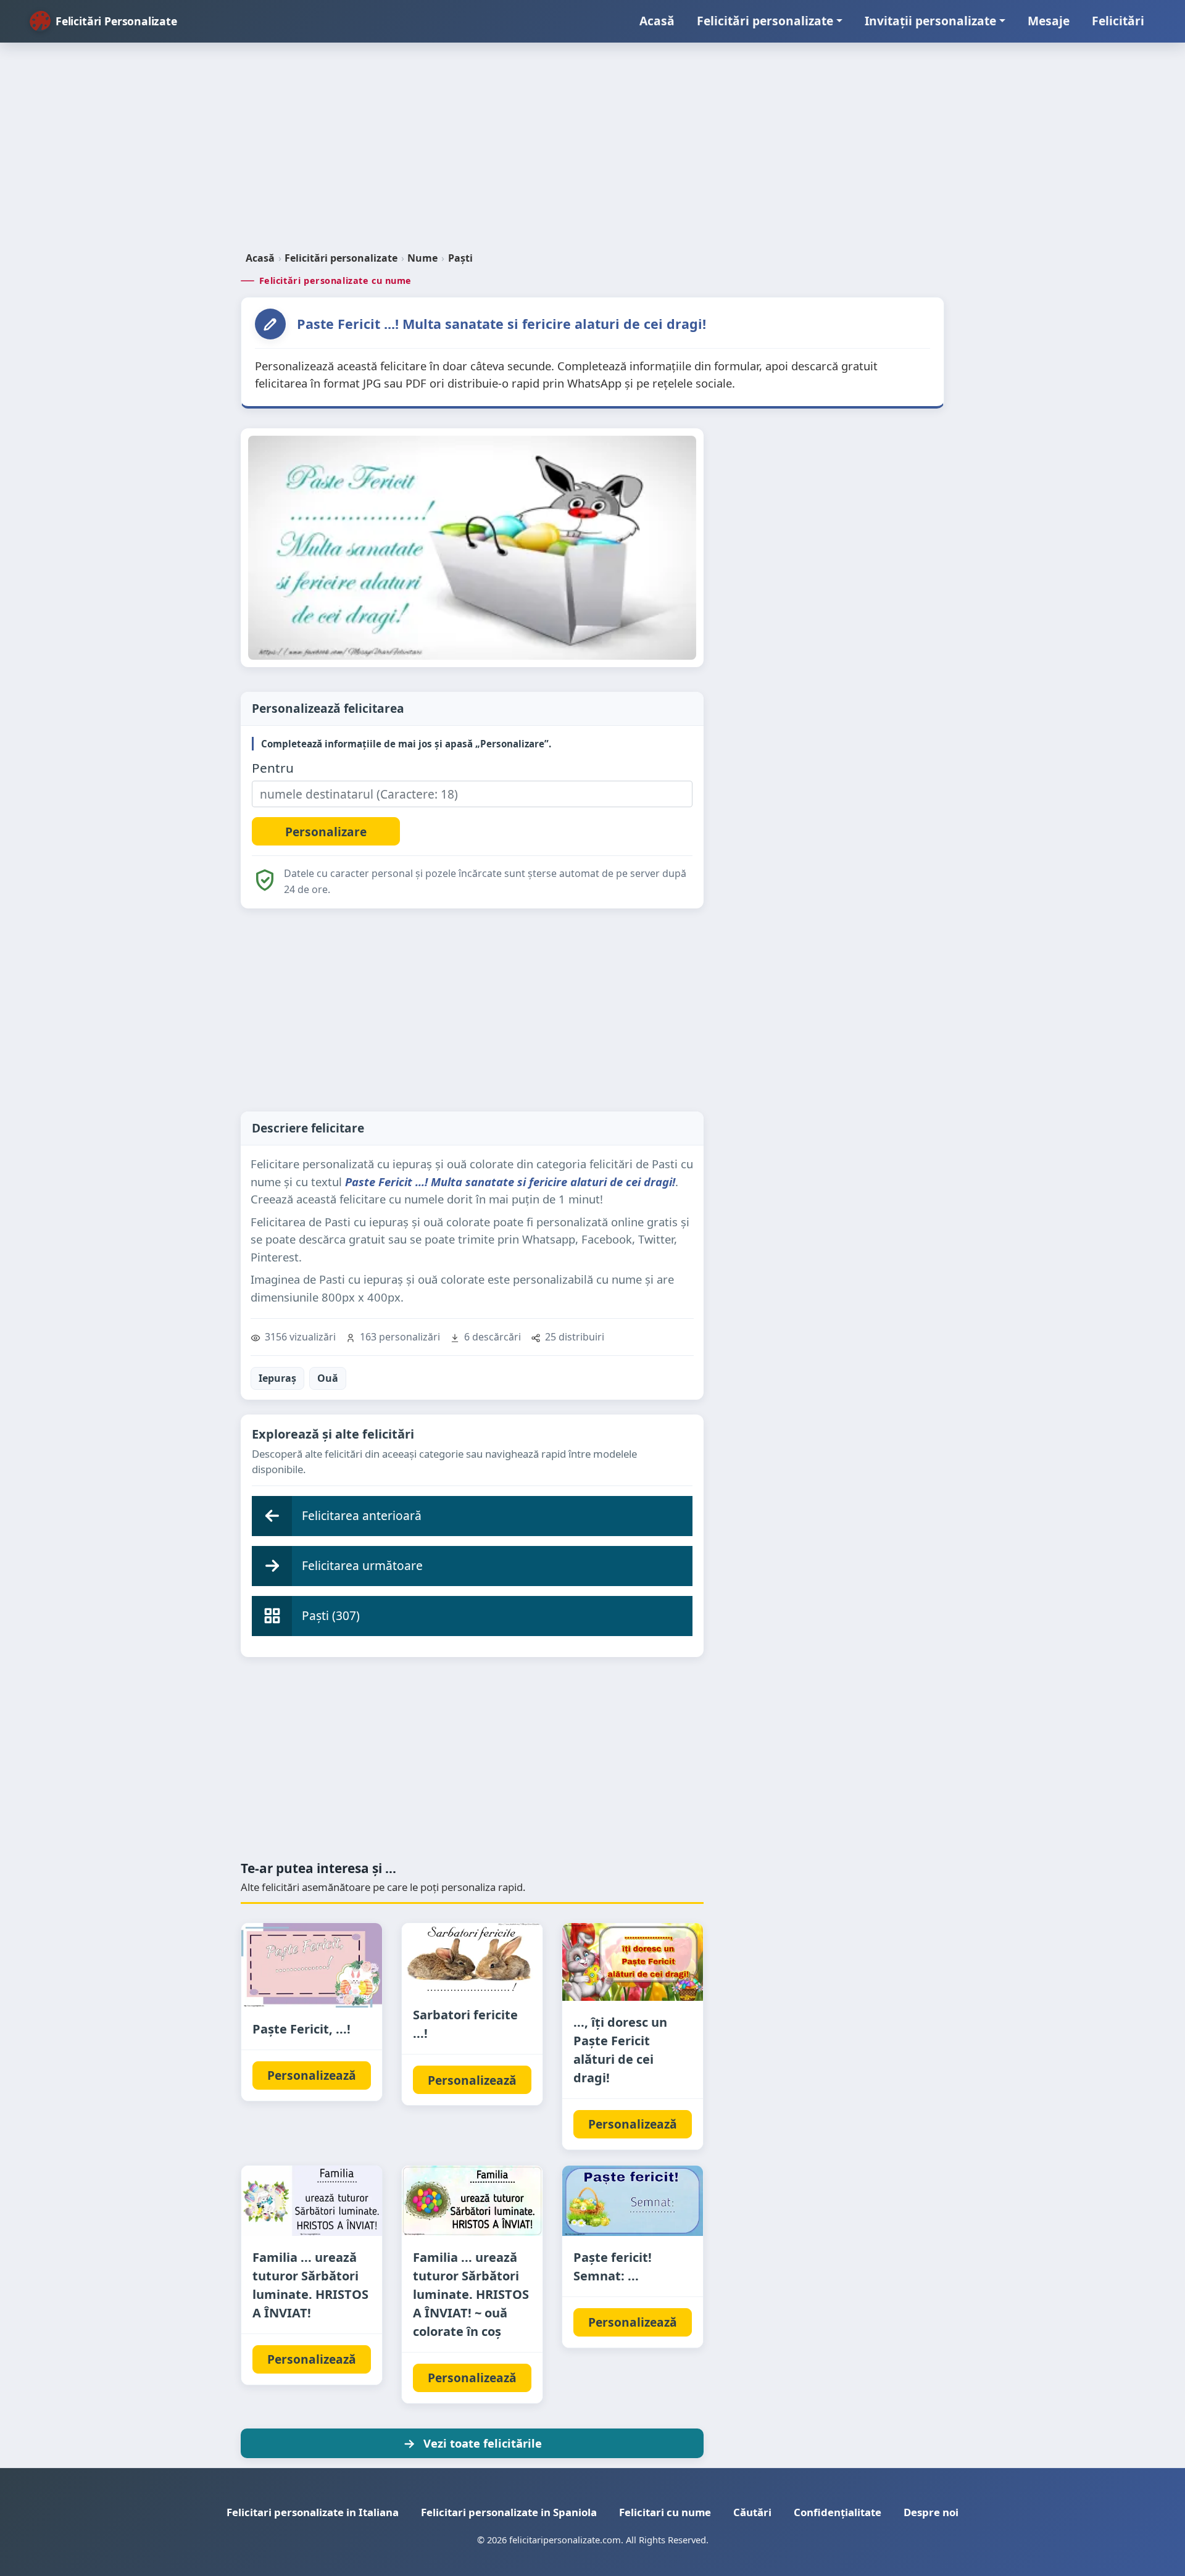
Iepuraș (277, 1378)
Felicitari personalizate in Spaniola (509, 2512)
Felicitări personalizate (765, 21)
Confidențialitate (838, 2512)
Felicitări (1118, 21)
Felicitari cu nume (665, 2512)
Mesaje (1049, 21)
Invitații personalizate (930, 21)
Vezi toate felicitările (483, 2443)
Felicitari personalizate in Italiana (313, 2512)
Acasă (657, 21)
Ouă (328, 1378)
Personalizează (312, 2075)
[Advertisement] (592, 152)
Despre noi (931, 2512)
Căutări (752, 2512)
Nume (422, 258)
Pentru (273, 768)
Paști (460, 258)
